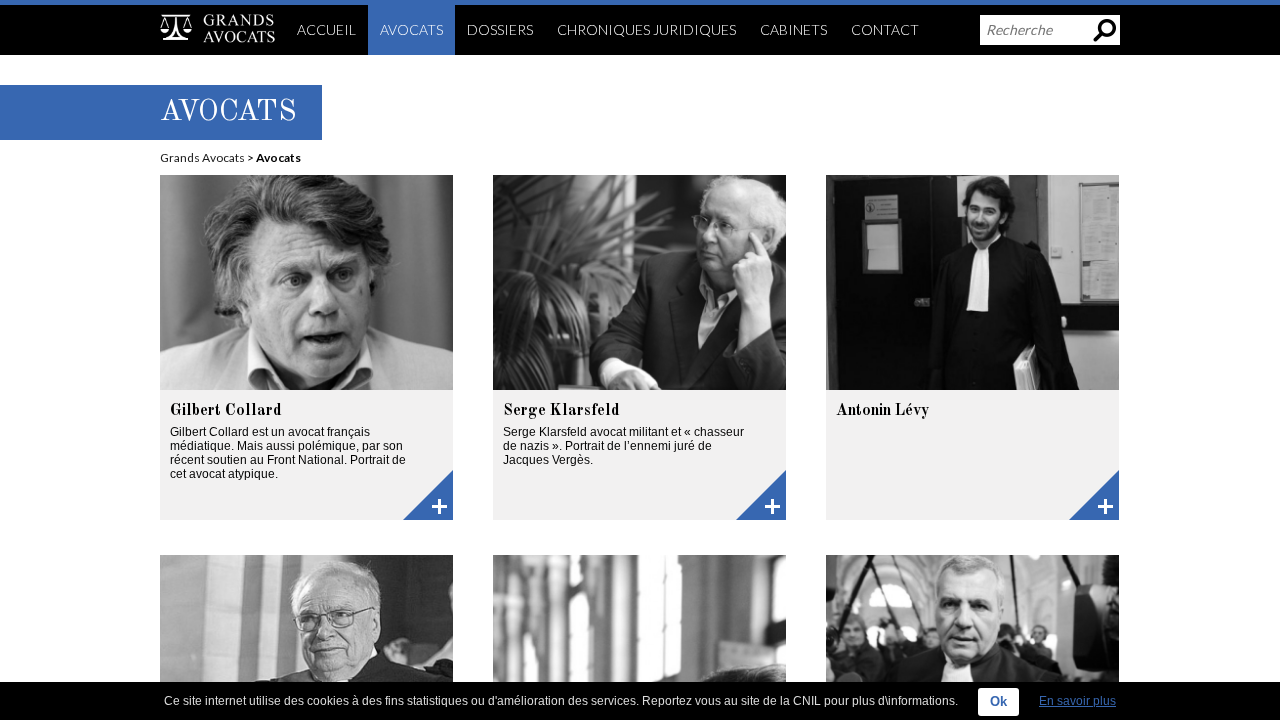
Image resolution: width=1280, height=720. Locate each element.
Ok (998, 701)
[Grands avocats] (217, 27)
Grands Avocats (202, 157)
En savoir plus (1077, 701)
